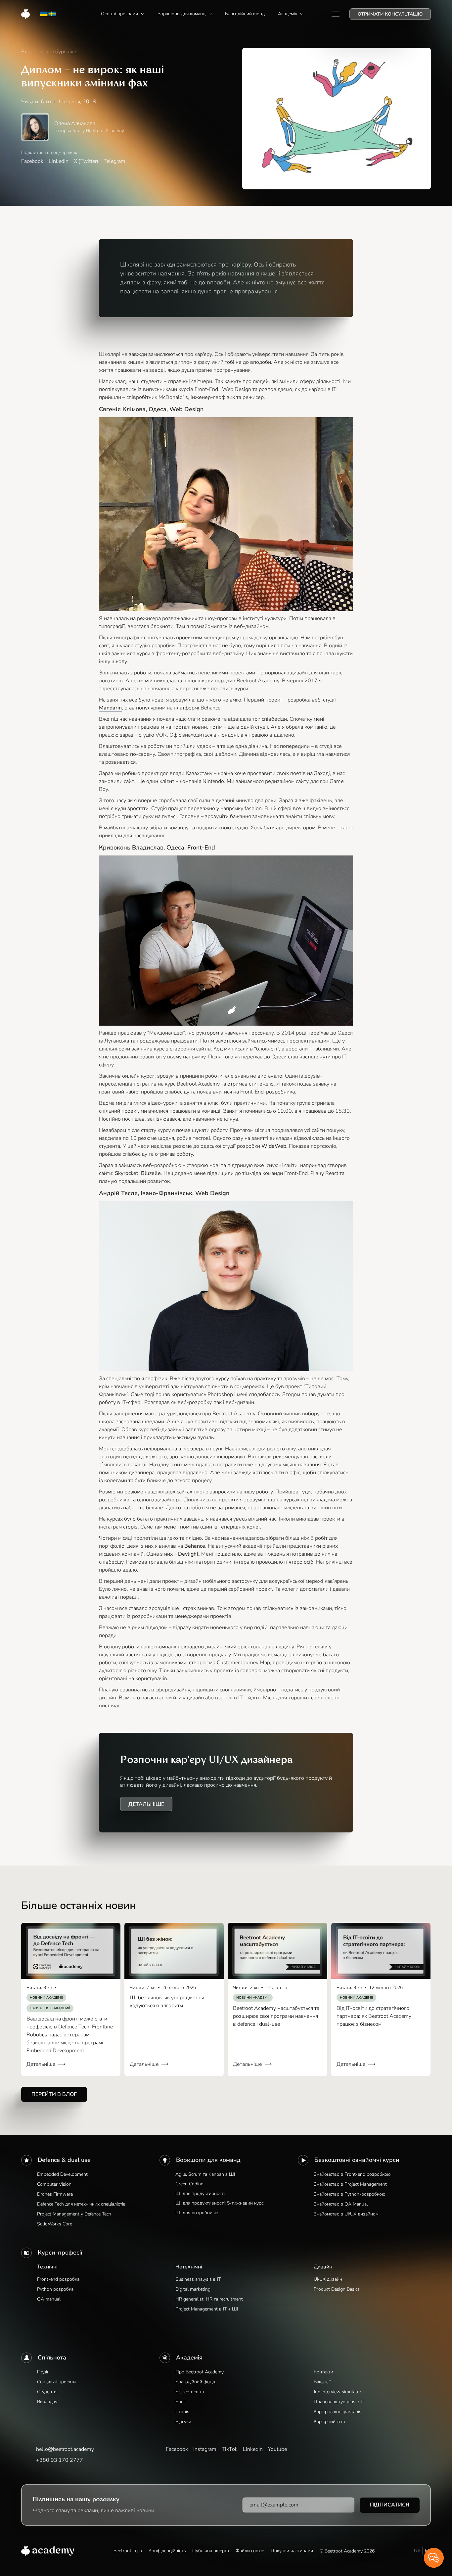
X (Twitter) (86, 161)
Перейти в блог (54, 2094)
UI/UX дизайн (328, 2279)
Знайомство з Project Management (350, 2184)
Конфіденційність (167, 2551)
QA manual (49, 2299)
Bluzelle (151, 1173)
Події (43, 2372)
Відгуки (183, 2422)
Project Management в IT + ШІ (207, 2309)
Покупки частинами (292, 2551)
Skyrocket (127, 1173)
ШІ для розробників (197, 2213)
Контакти (323, 2372)
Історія (182, 2412)
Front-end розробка (58, 2279)
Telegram (114, 161)
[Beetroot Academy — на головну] (48, 2551)
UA (417, 2551)
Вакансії (322, 2382)
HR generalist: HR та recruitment (209, 2299)
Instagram (205, 2449)
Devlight (188, 1554)
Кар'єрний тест (330, 2422)
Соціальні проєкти (56, 2382)
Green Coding (189, 2184)
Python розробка (55, 2289)
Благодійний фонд (195, 2382)
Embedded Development (62, 2174)
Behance (195, 1546)
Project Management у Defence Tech (74, 2214)
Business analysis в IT (198, 2279)
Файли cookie (250, 2551)
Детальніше (146, 1804)
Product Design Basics (337, 2289)
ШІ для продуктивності (200, 2193)
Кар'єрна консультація (338, 2412)
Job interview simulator (338, 2392)
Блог (181, 2402)
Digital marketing (193, 2289)
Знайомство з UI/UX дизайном (346, 2214)
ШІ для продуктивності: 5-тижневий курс (220, 2203)
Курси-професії (60, 2253)
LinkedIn (59, 161)
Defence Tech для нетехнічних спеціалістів (81, 2204)
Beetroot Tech (128, 2551)
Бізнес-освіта (190, 2392)
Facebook (32, 161)
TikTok (230, 2449)
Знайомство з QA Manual (341, 2204)
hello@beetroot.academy (65, 2449)
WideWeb (274, 1146)
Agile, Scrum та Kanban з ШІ (205, 2174)
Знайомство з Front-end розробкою (352, 2174)
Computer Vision (54, 2184)
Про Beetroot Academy (200, 2372)
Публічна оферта (211, 2551)
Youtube (277, 2449)
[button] (123, 14)
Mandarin (110, 708)
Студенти (47, 2392)
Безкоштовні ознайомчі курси (357, 2160)
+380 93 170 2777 (60, 2460)
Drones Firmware (55, 2194)
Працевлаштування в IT (339, 2402)
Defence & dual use (64, 2160)
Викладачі (48, 2402)
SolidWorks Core (55, 2224)
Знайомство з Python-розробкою (349, 2194)
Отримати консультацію (390, 14)
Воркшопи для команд (208, 2160)
